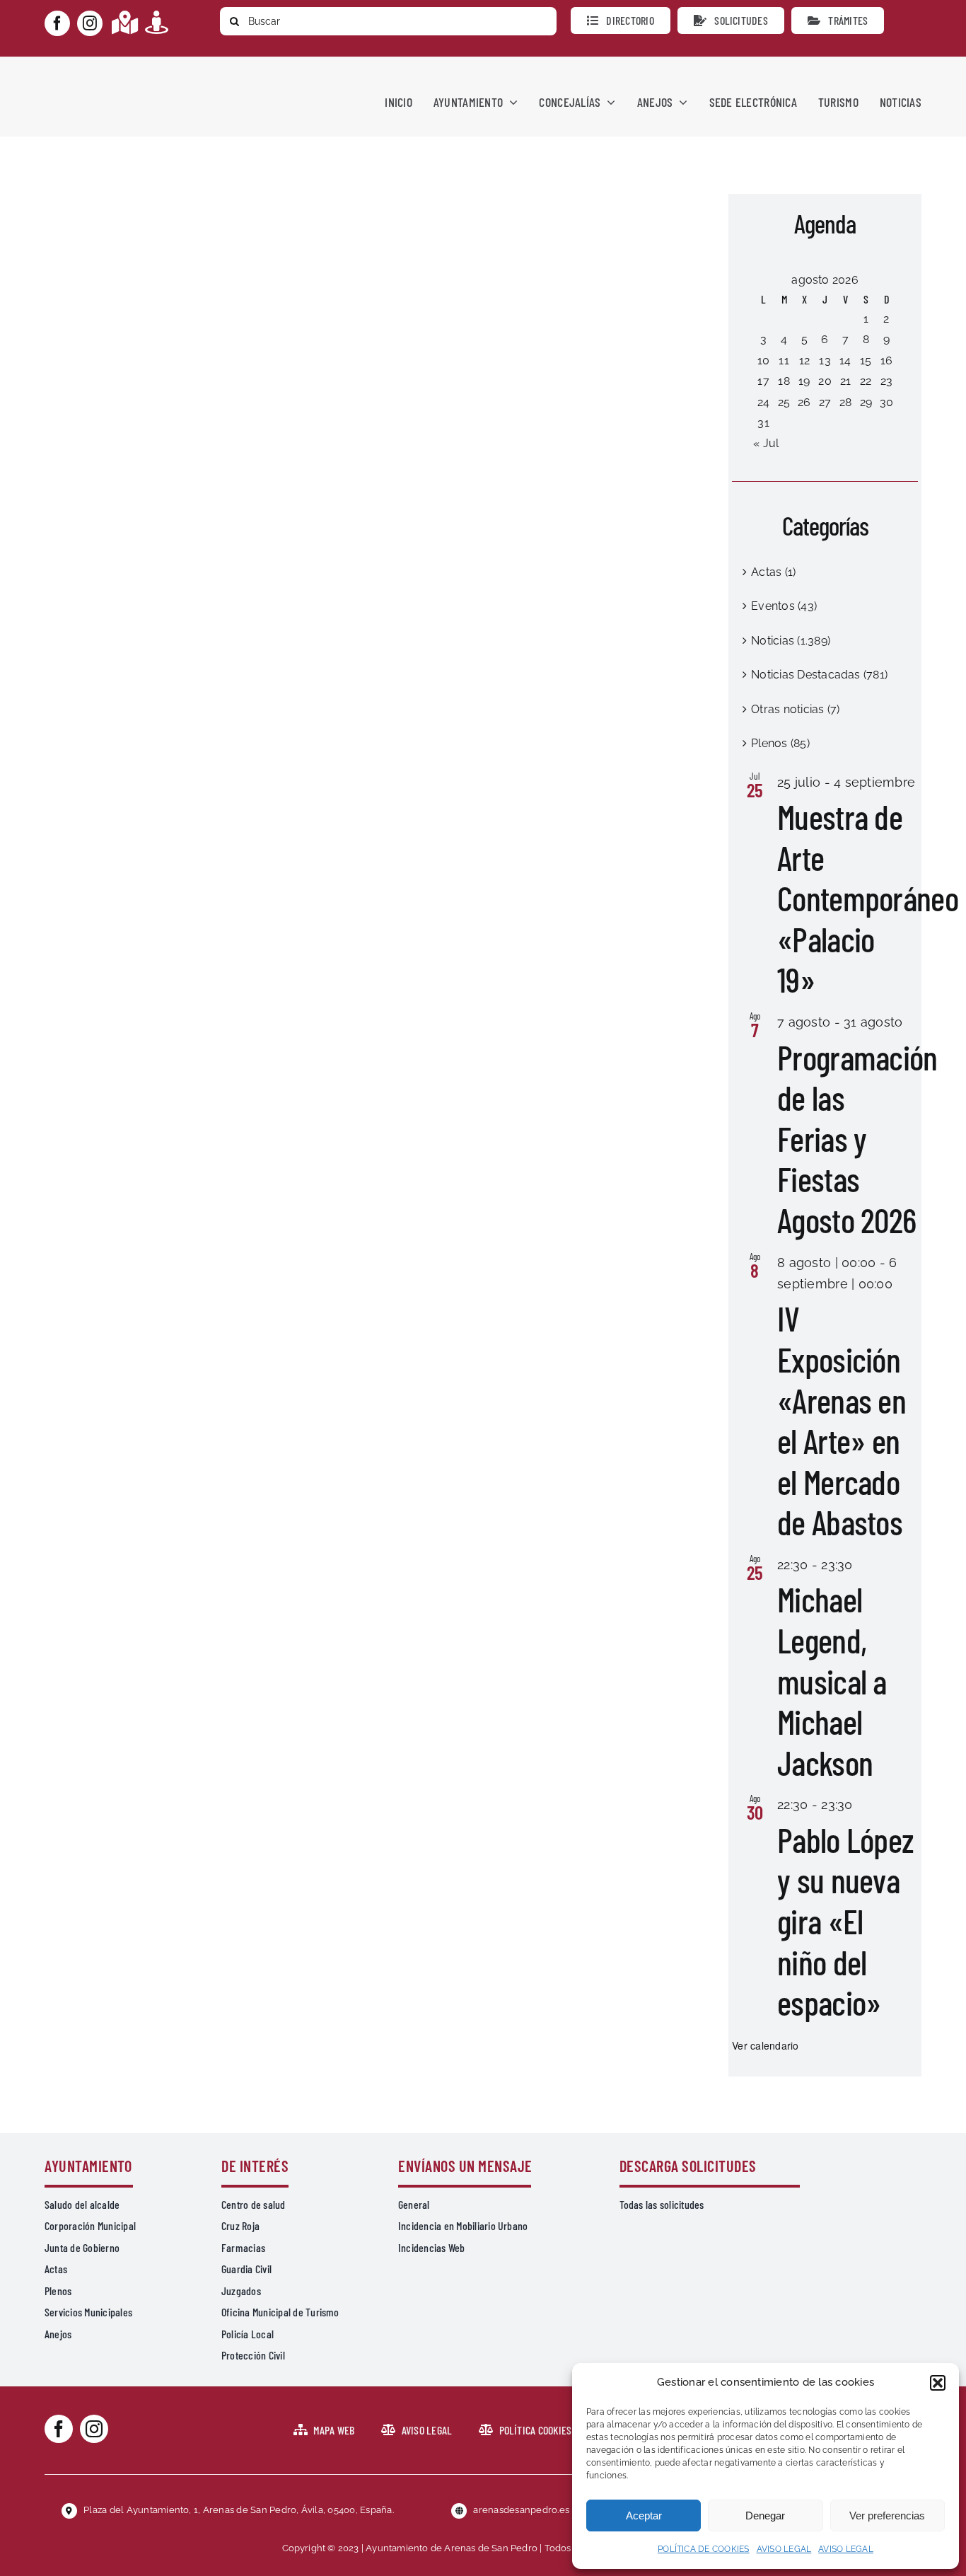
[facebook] (57, 23)
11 (784, 360)
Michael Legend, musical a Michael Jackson (832, 1680)
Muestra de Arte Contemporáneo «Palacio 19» (868, 898)
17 (763, 381)
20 (825, 381)
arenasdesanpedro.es (521, 2510)
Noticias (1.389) (791, 641)
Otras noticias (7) (795, 709)
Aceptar (644, 2516)
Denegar (765, 2516)
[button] (938, 2383)
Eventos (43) (784, 606)
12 (804, 360)
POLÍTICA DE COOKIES (704, 2549)
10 (763, 360)
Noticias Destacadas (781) (819, 675)
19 (804, 381)
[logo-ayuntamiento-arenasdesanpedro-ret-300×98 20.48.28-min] (134, 70)
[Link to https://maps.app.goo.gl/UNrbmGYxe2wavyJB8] (125, 22)
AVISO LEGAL (784, 2549)
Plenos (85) (780, 743)
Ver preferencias (887, 2516)
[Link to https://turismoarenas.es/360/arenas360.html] (157, 22)
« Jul (766, 443)
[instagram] (90, 23)
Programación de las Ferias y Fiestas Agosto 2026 (857, 1138)
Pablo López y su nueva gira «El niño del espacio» (845, 1921)
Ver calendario (765, 2045)
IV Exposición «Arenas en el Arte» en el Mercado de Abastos (842, 1420)
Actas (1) (773, 572)
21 (845, 381)
